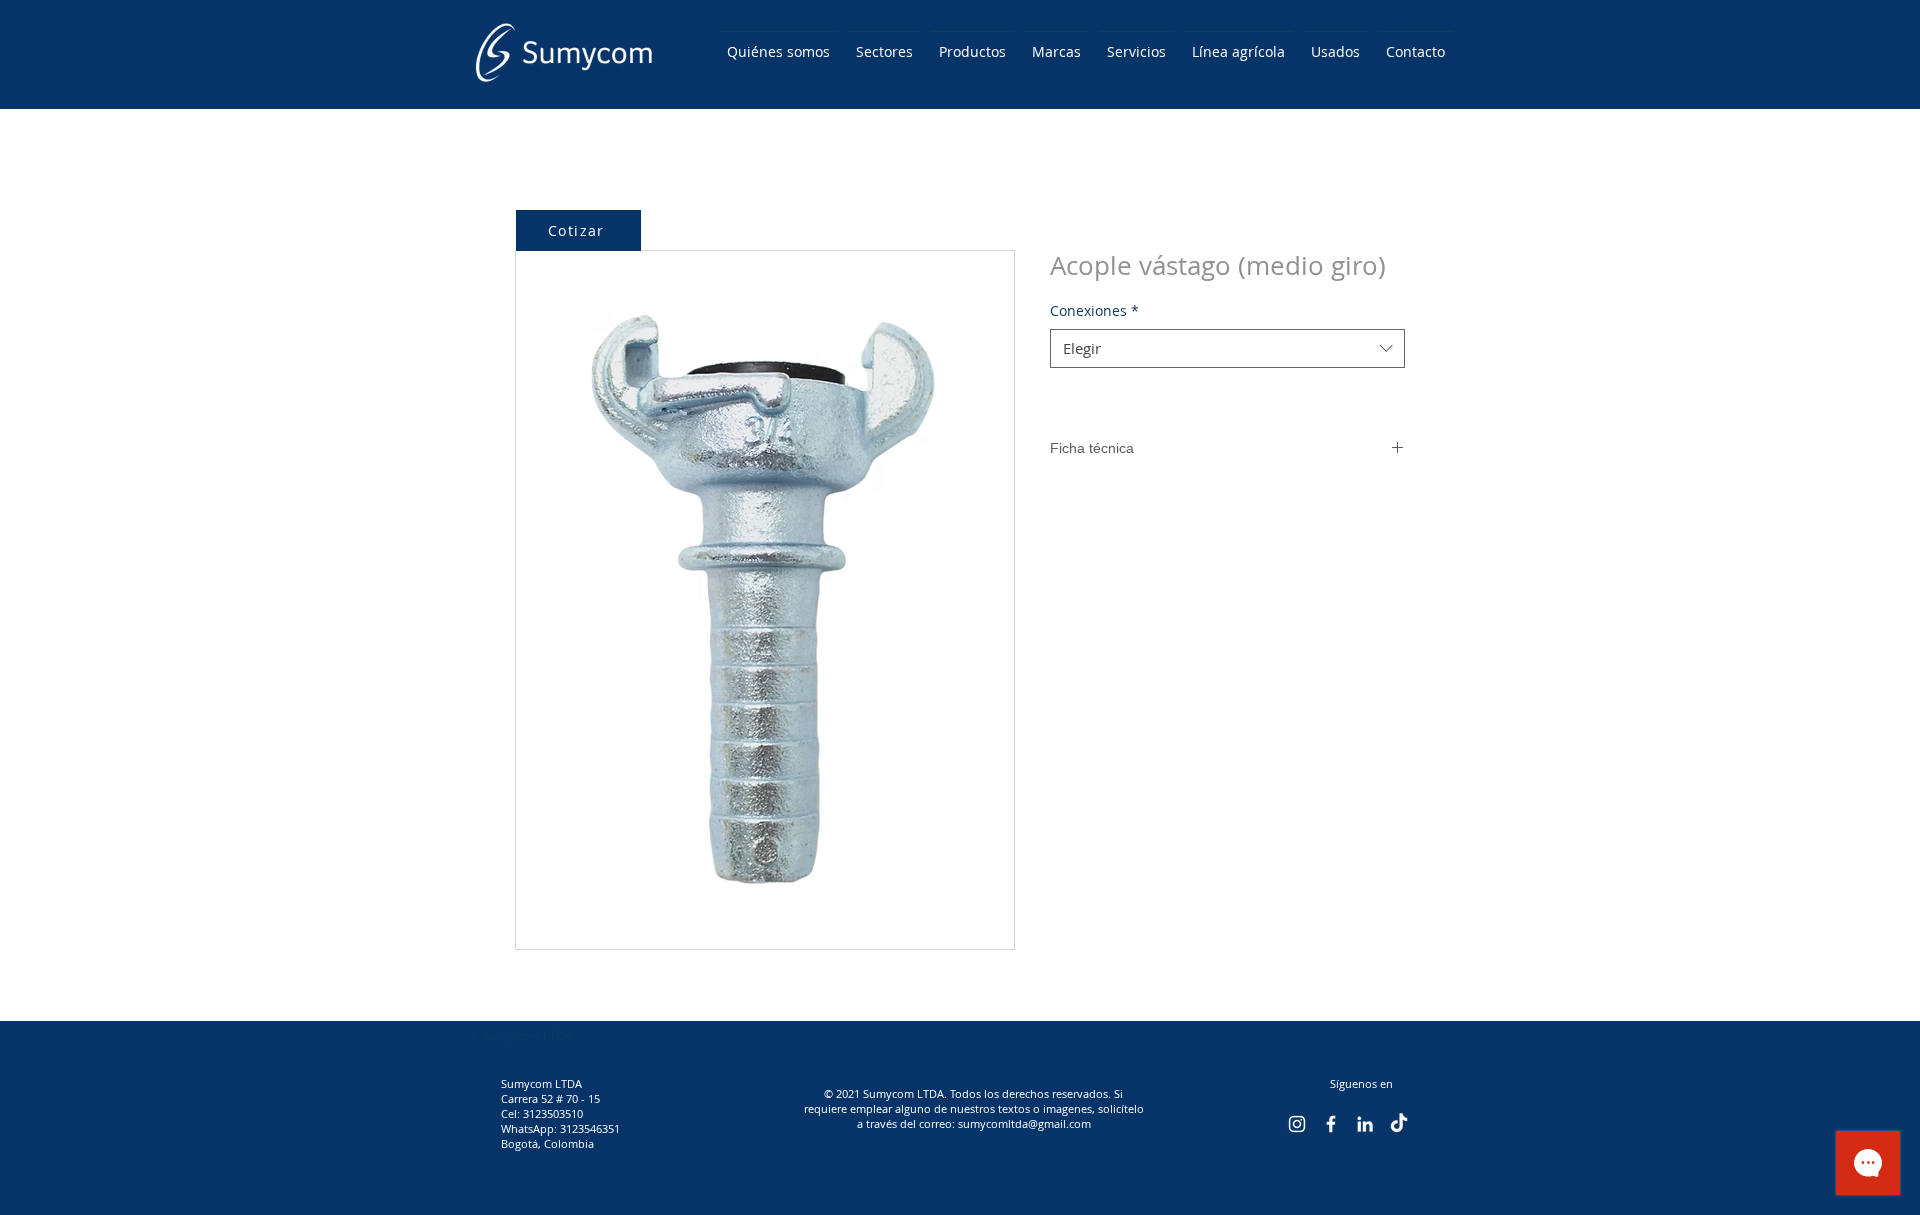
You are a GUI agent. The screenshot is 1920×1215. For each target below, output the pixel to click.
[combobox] (1227, 348)
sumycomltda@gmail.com (1024, 1123)
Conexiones (1094, 310)
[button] (671, 43)
